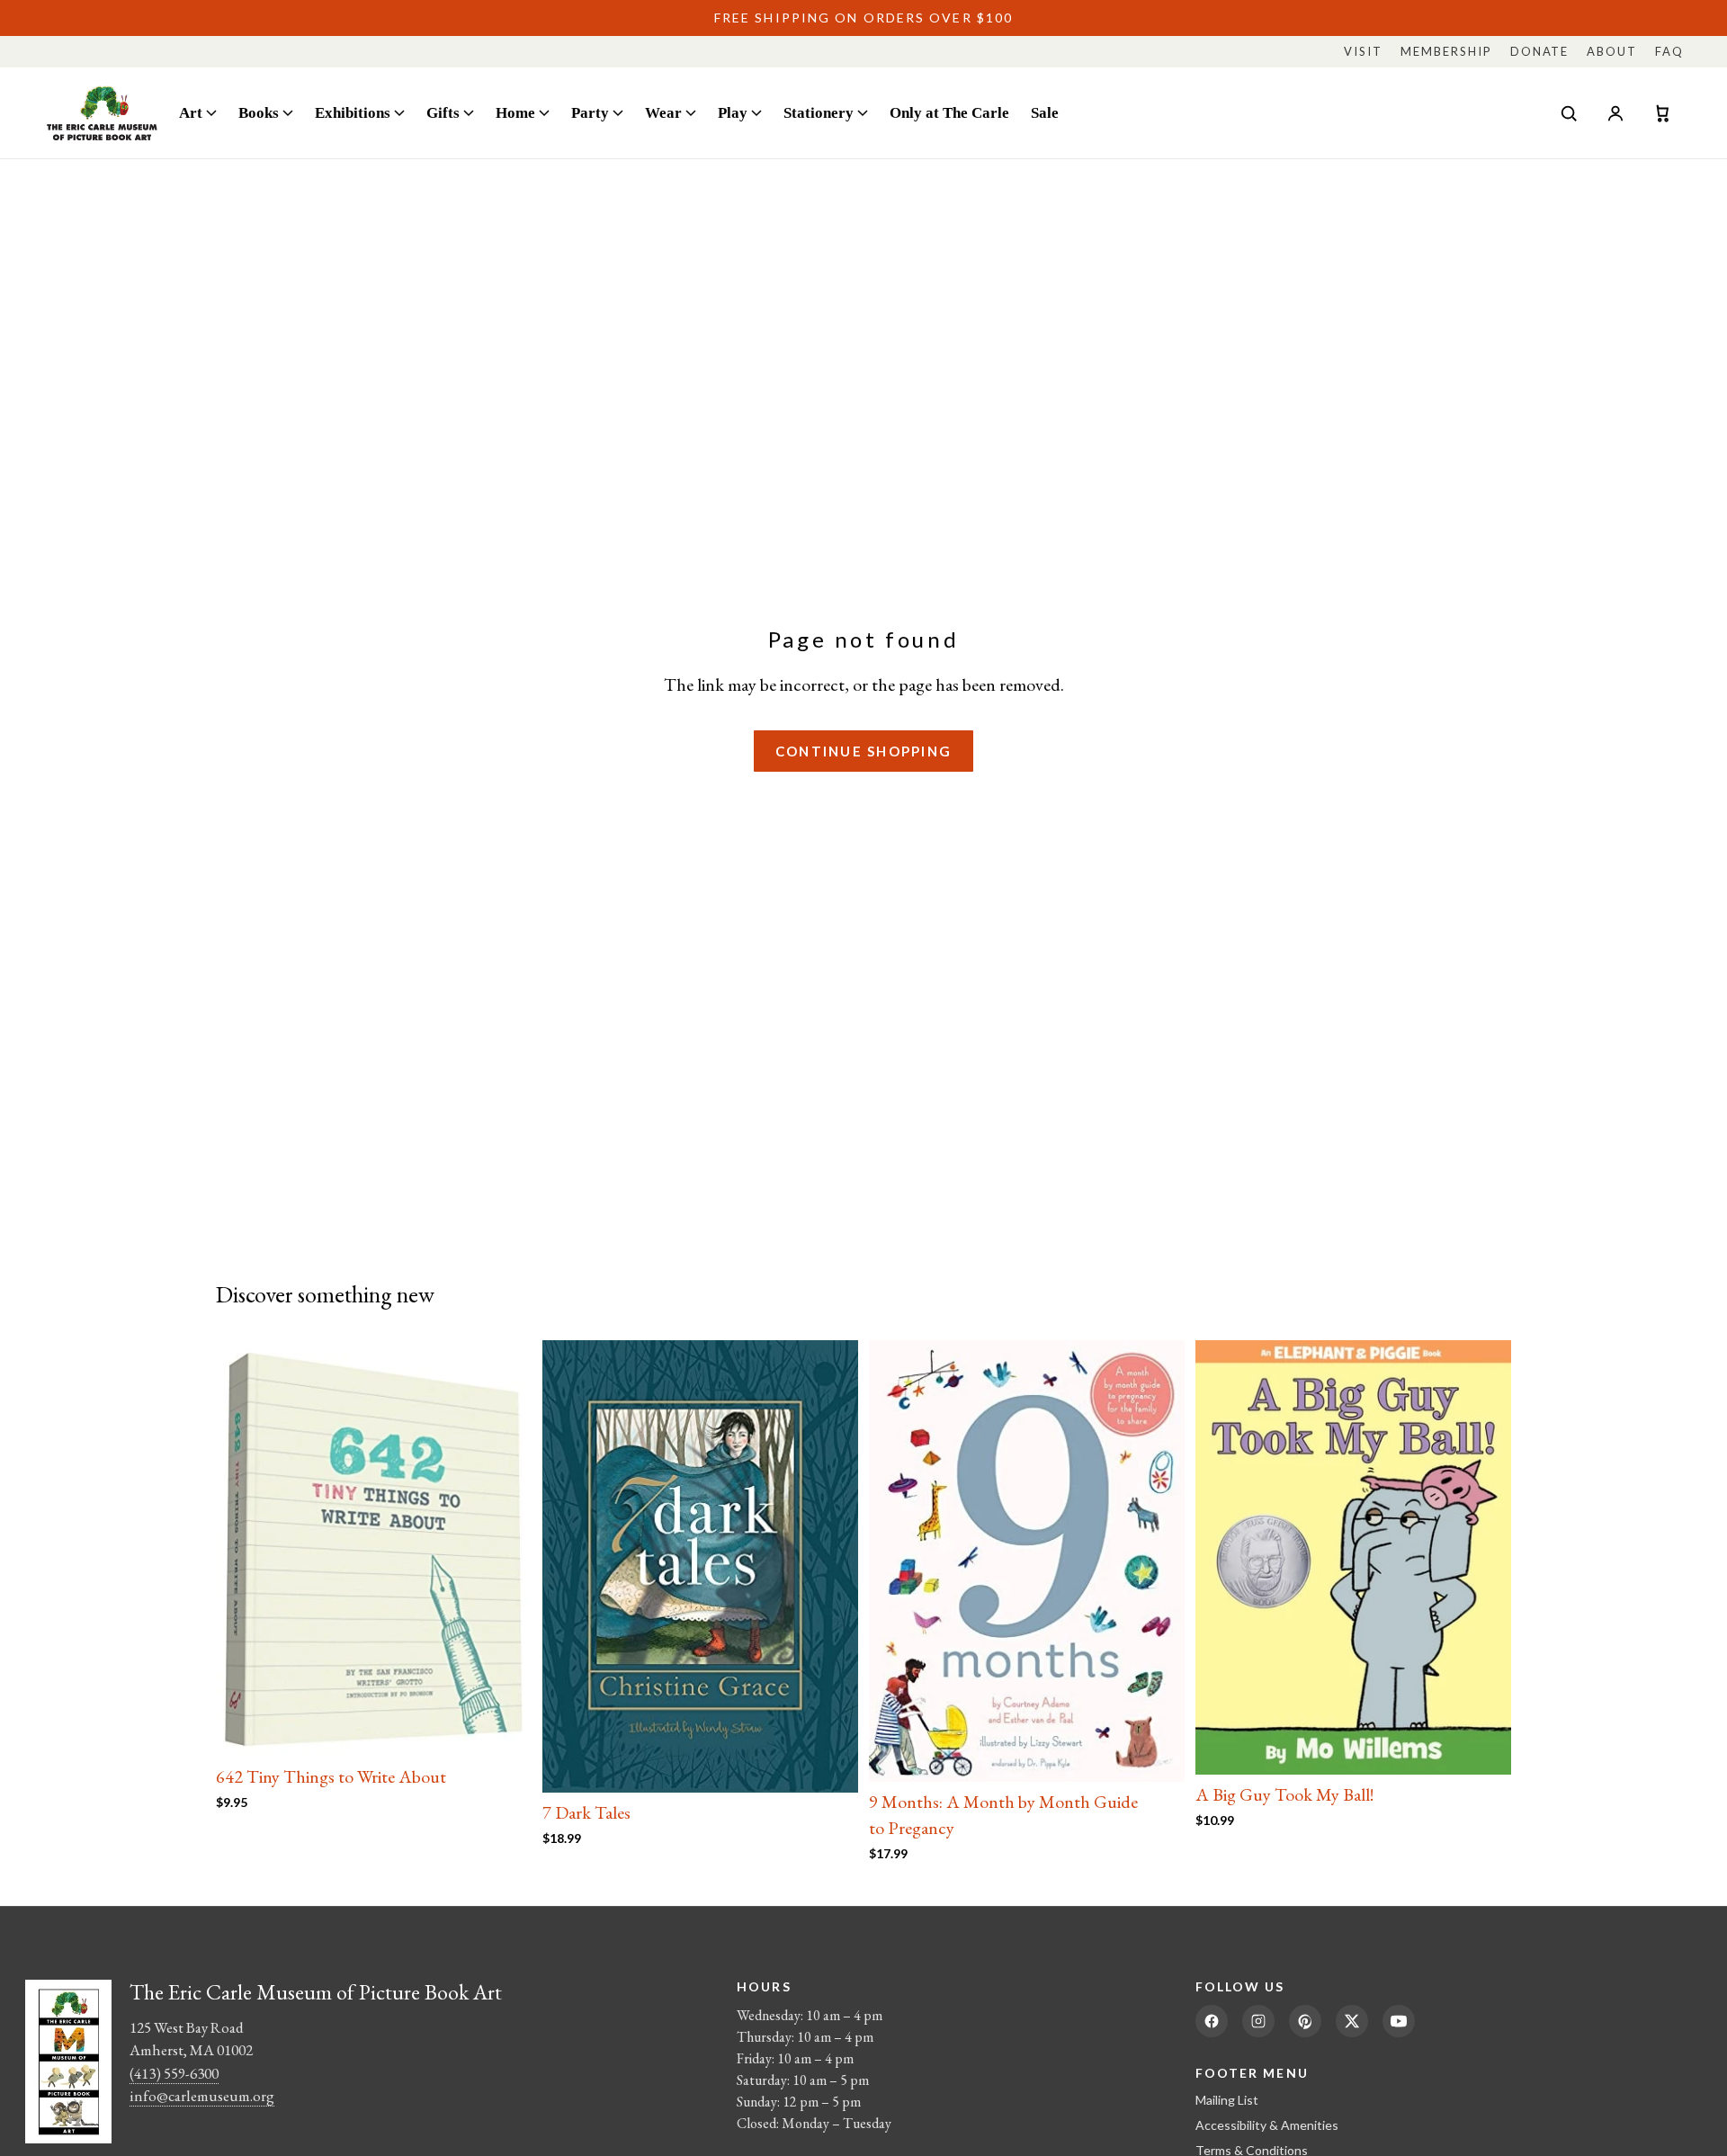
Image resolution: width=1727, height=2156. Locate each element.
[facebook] (1212, 2021)
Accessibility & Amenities (1267, 2125)
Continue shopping (863, 751)
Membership (1446, 51)
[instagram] (1258, 2021)
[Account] (1615, 113)
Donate (1540, 51)
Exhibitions (353, 112)
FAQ (1669, 51)
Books (259, 112)
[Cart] (1662, 113)
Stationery (819, 112)
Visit (1363, 51)
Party (590, 112)
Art (191, 112)
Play (733, 112)
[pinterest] (1305, 2021)
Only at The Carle (949, 112)
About (1612, 51)
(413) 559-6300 (174, 2073)
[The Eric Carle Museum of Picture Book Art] (102, 113)
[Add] (504, 1729)
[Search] (1569, 113)
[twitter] (1352, 2021)
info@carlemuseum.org (202, 2096)
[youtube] (1399, 2021)
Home (515, 112)
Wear (663, 112)
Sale (1045, 112)
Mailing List (1227, 2100)
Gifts (443, 112)
